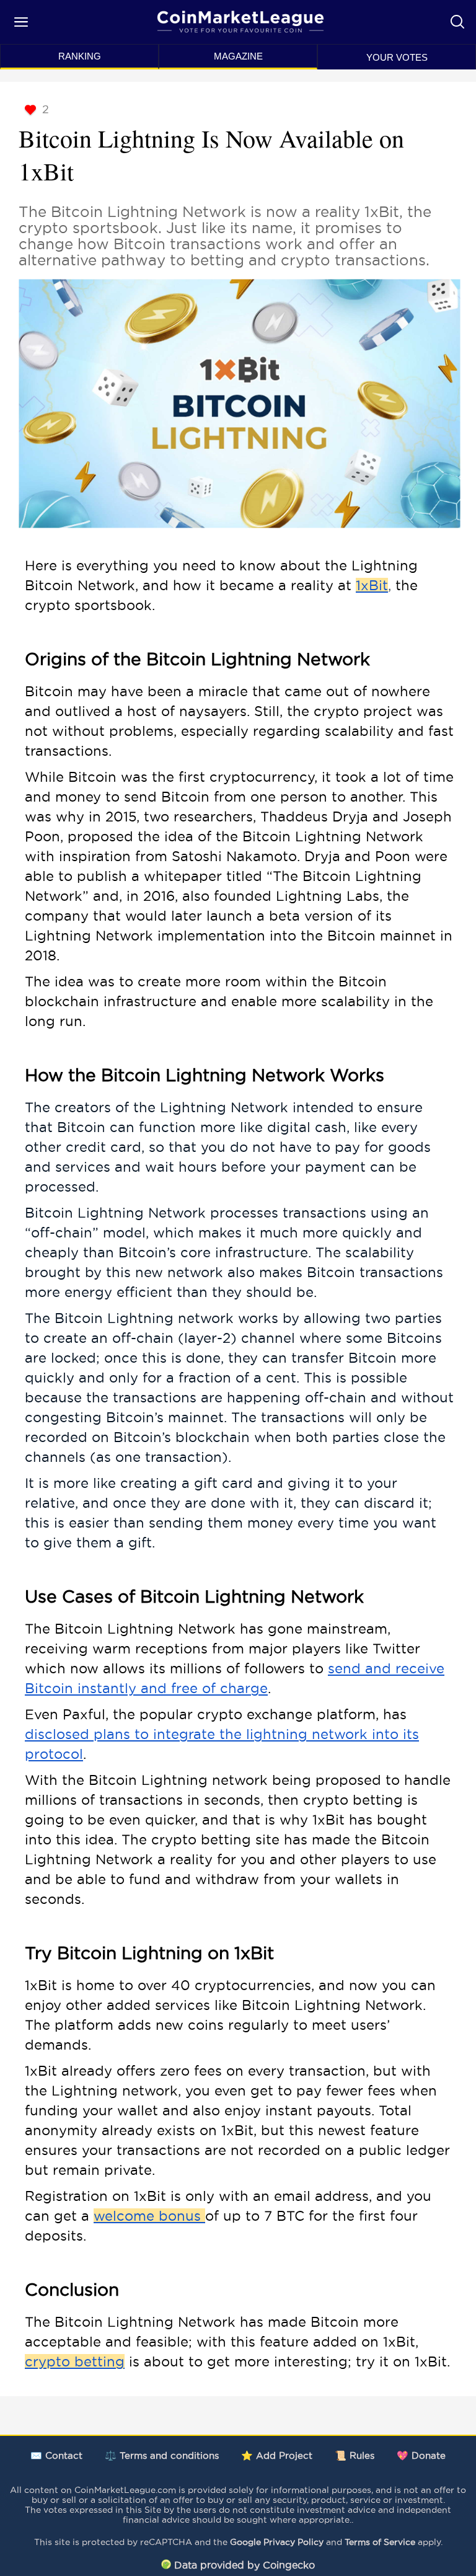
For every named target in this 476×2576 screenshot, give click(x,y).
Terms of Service (380, 2542)
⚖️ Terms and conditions (162, 2455)
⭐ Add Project (277, 2455)
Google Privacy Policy (277, 2542)
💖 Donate (421, 2455)
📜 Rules (355, 2455)
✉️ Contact (56, 2455)
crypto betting (75, 2361)
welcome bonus (149, 2216)
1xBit (372, 585)
